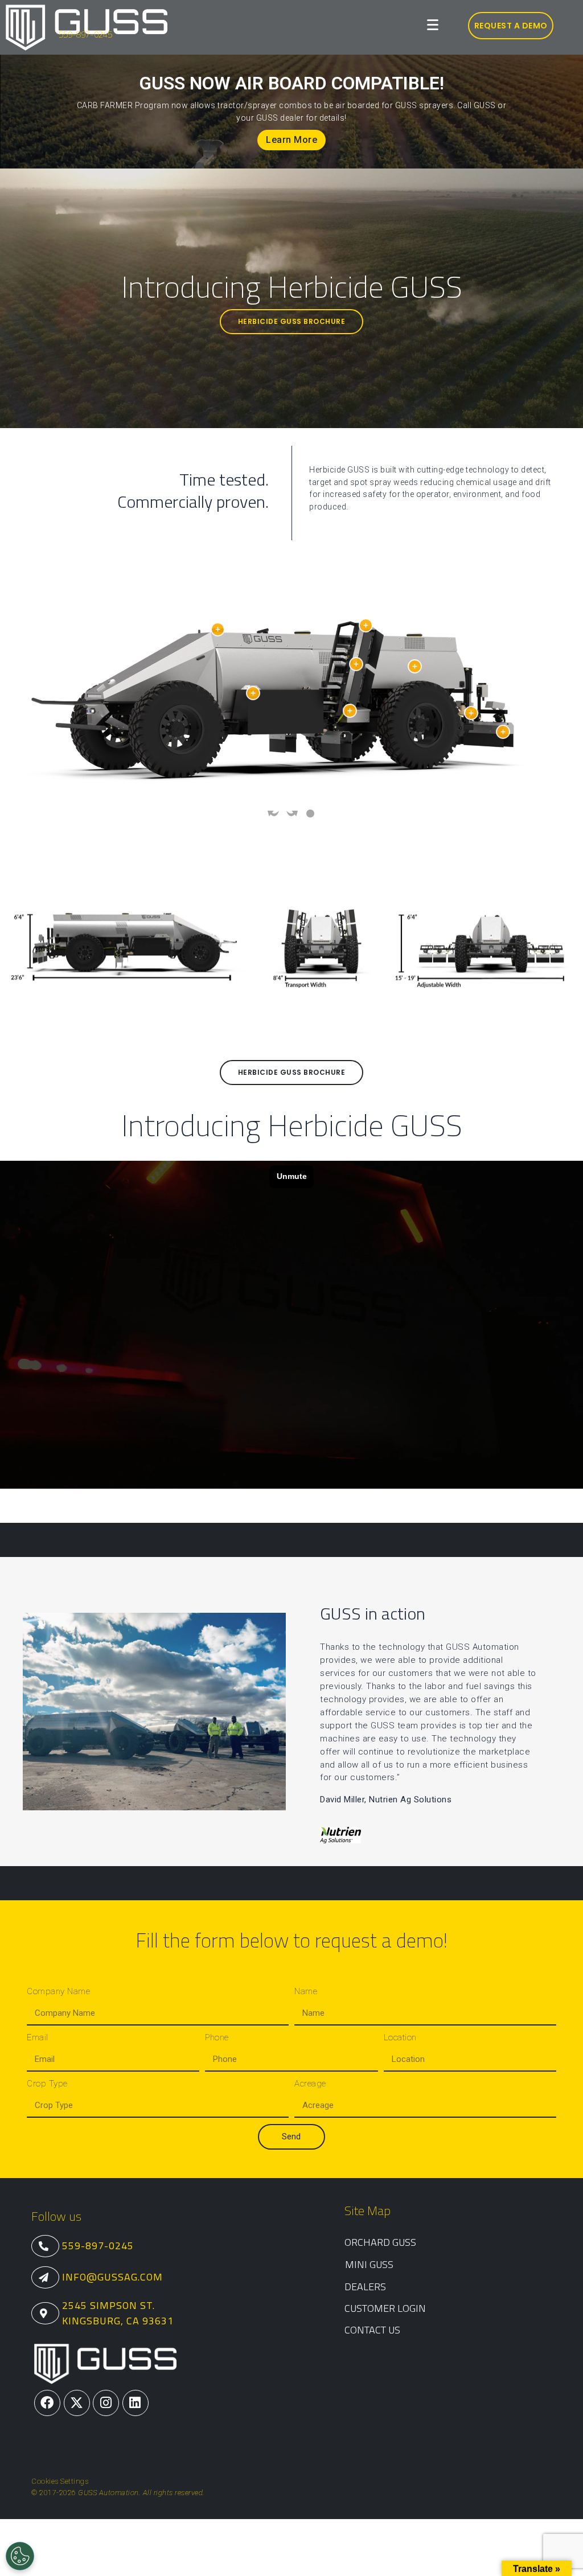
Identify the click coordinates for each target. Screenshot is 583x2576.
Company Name (58, 1991)
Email (38, 2037)
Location (400, 2037)
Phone (217, 2037)
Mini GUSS (369, 2264)
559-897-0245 (85, 34)
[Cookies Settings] (20, 2556)
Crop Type (47, 2084)
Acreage (310, 2084)
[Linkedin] (136, 2403)
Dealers (365, 2287)
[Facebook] (47, 2403)
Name (306, 1991)
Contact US (372, 2330)
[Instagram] (106, 2403)
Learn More (291, 144)
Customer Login (385, 2308)
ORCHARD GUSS (380, 2242)
